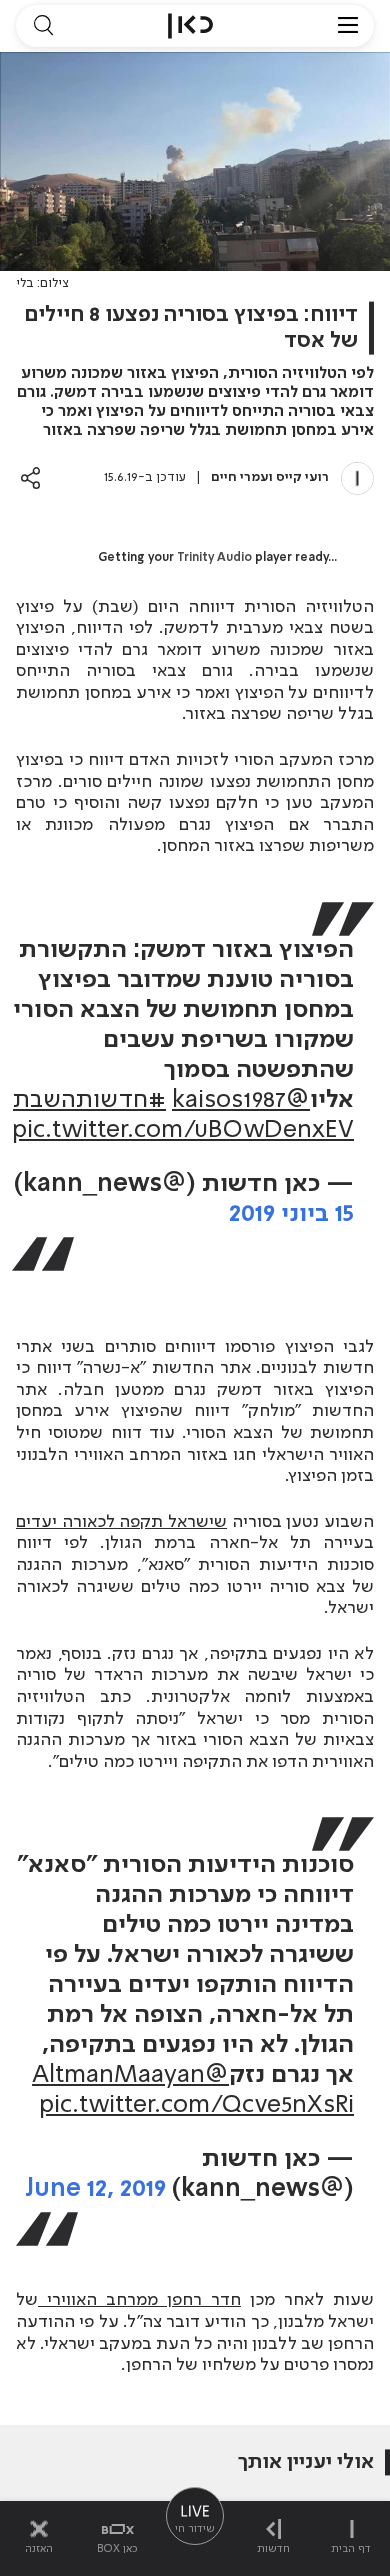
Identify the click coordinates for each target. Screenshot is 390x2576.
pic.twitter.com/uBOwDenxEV (183, 1130)
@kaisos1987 (241, 1100)
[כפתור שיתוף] (30, 477)
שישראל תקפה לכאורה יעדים (121, 1522)
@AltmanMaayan (130, 2075)
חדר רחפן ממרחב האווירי (139, 2300)
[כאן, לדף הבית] (190, 26)
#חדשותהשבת (89, 1100)
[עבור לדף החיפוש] (43, 26)
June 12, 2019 (95, 2189)
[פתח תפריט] (348, 26)
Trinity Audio (214, 558)
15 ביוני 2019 (291, 1214)
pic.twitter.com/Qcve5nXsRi (196, 2105)
